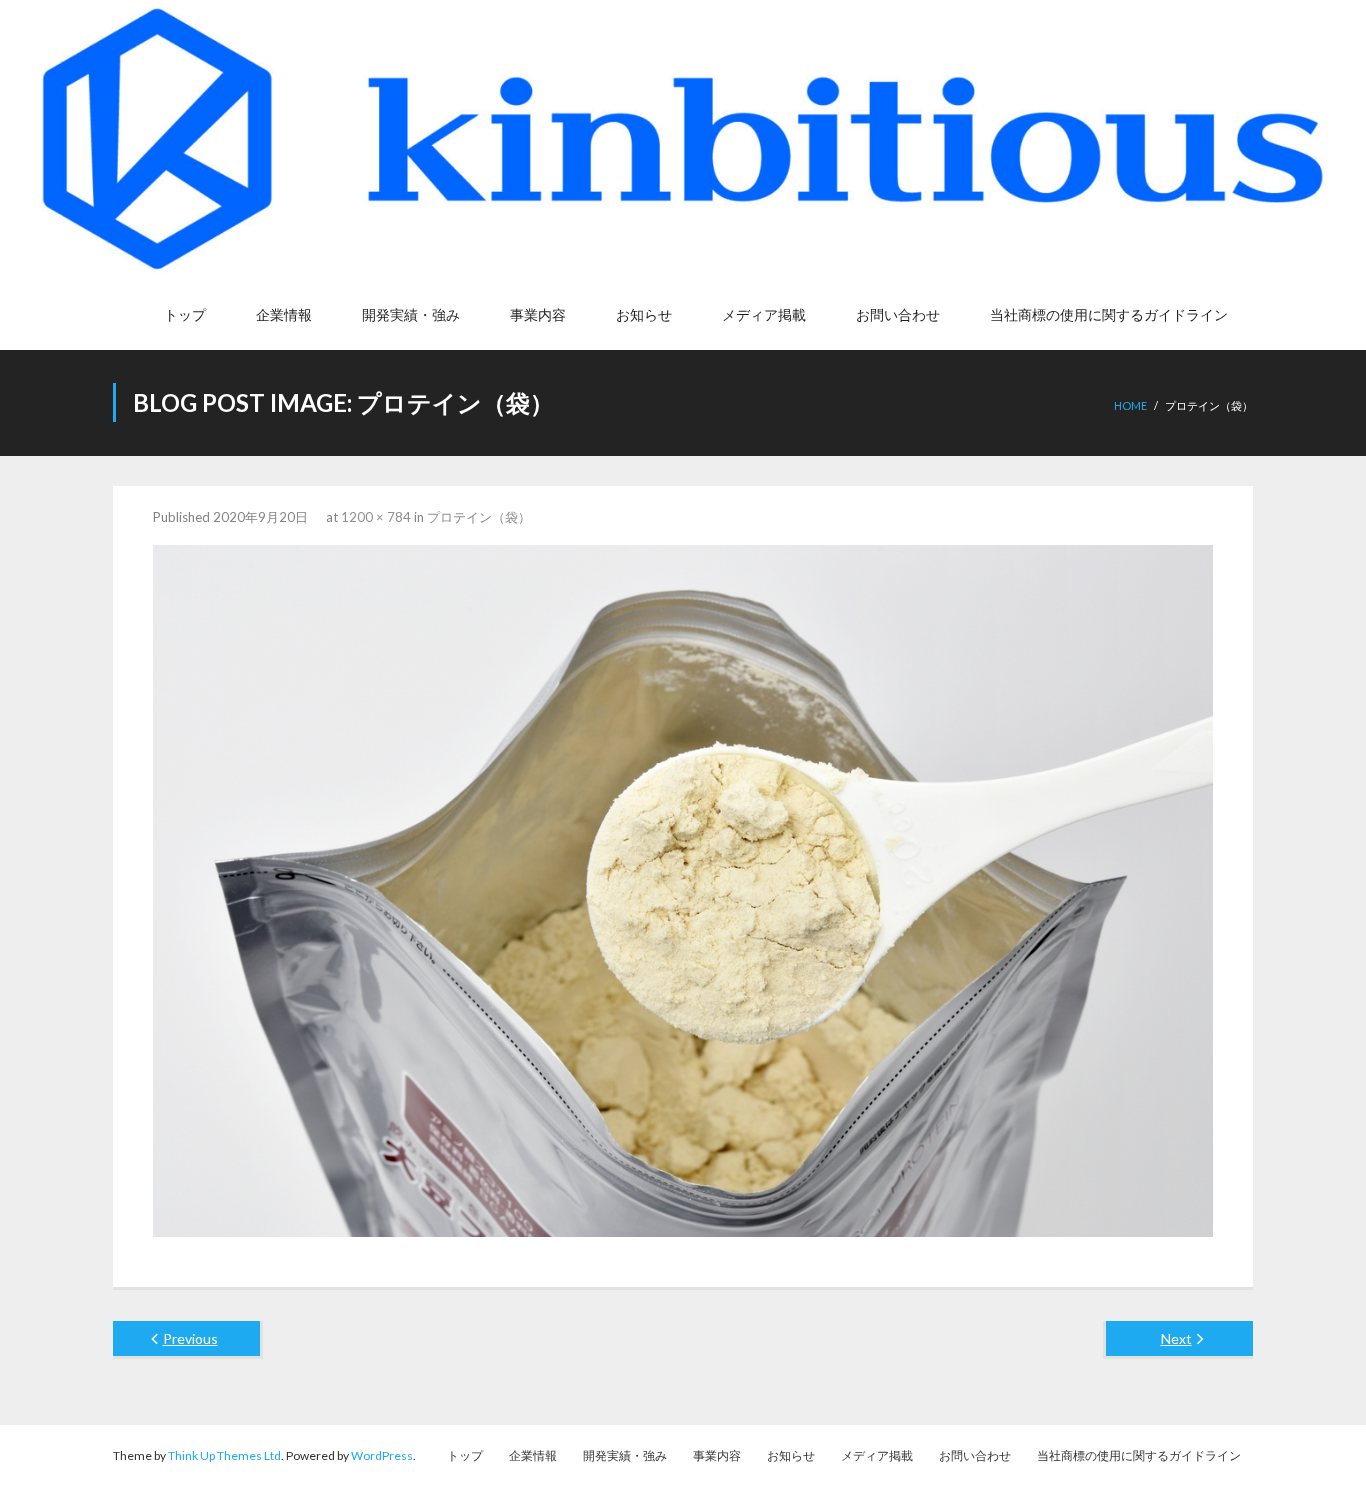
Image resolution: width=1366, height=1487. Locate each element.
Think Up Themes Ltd (224, 1455)
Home (1130, 405)
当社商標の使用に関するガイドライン (1139, 1455)
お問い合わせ (975, 1455)
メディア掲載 (877, 1455)
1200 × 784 (376, 517)
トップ (465, 1455)
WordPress (382, 1455)
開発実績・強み (625, 1455)
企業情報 (533, 1455)
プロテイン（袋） (479, 517)
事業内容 (717, 1455)
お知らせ (791, 1455)
